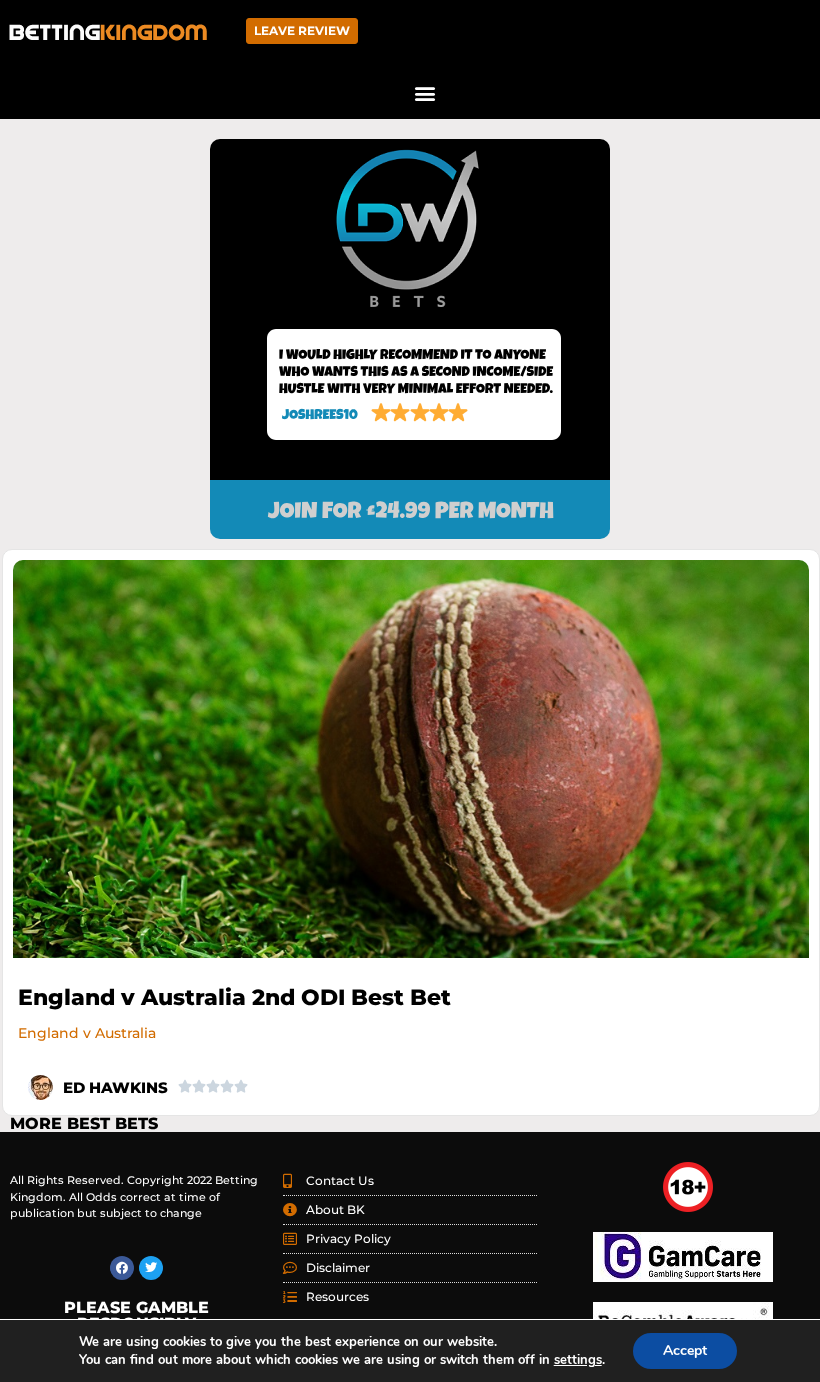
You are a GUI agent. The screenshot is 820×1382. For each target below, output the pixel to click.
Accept (685, 1350)
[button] (425, 92)
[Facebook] (122, 1268)
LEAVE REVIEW (302, 30)
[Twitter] (151, 1268)
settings (578, 1360)
